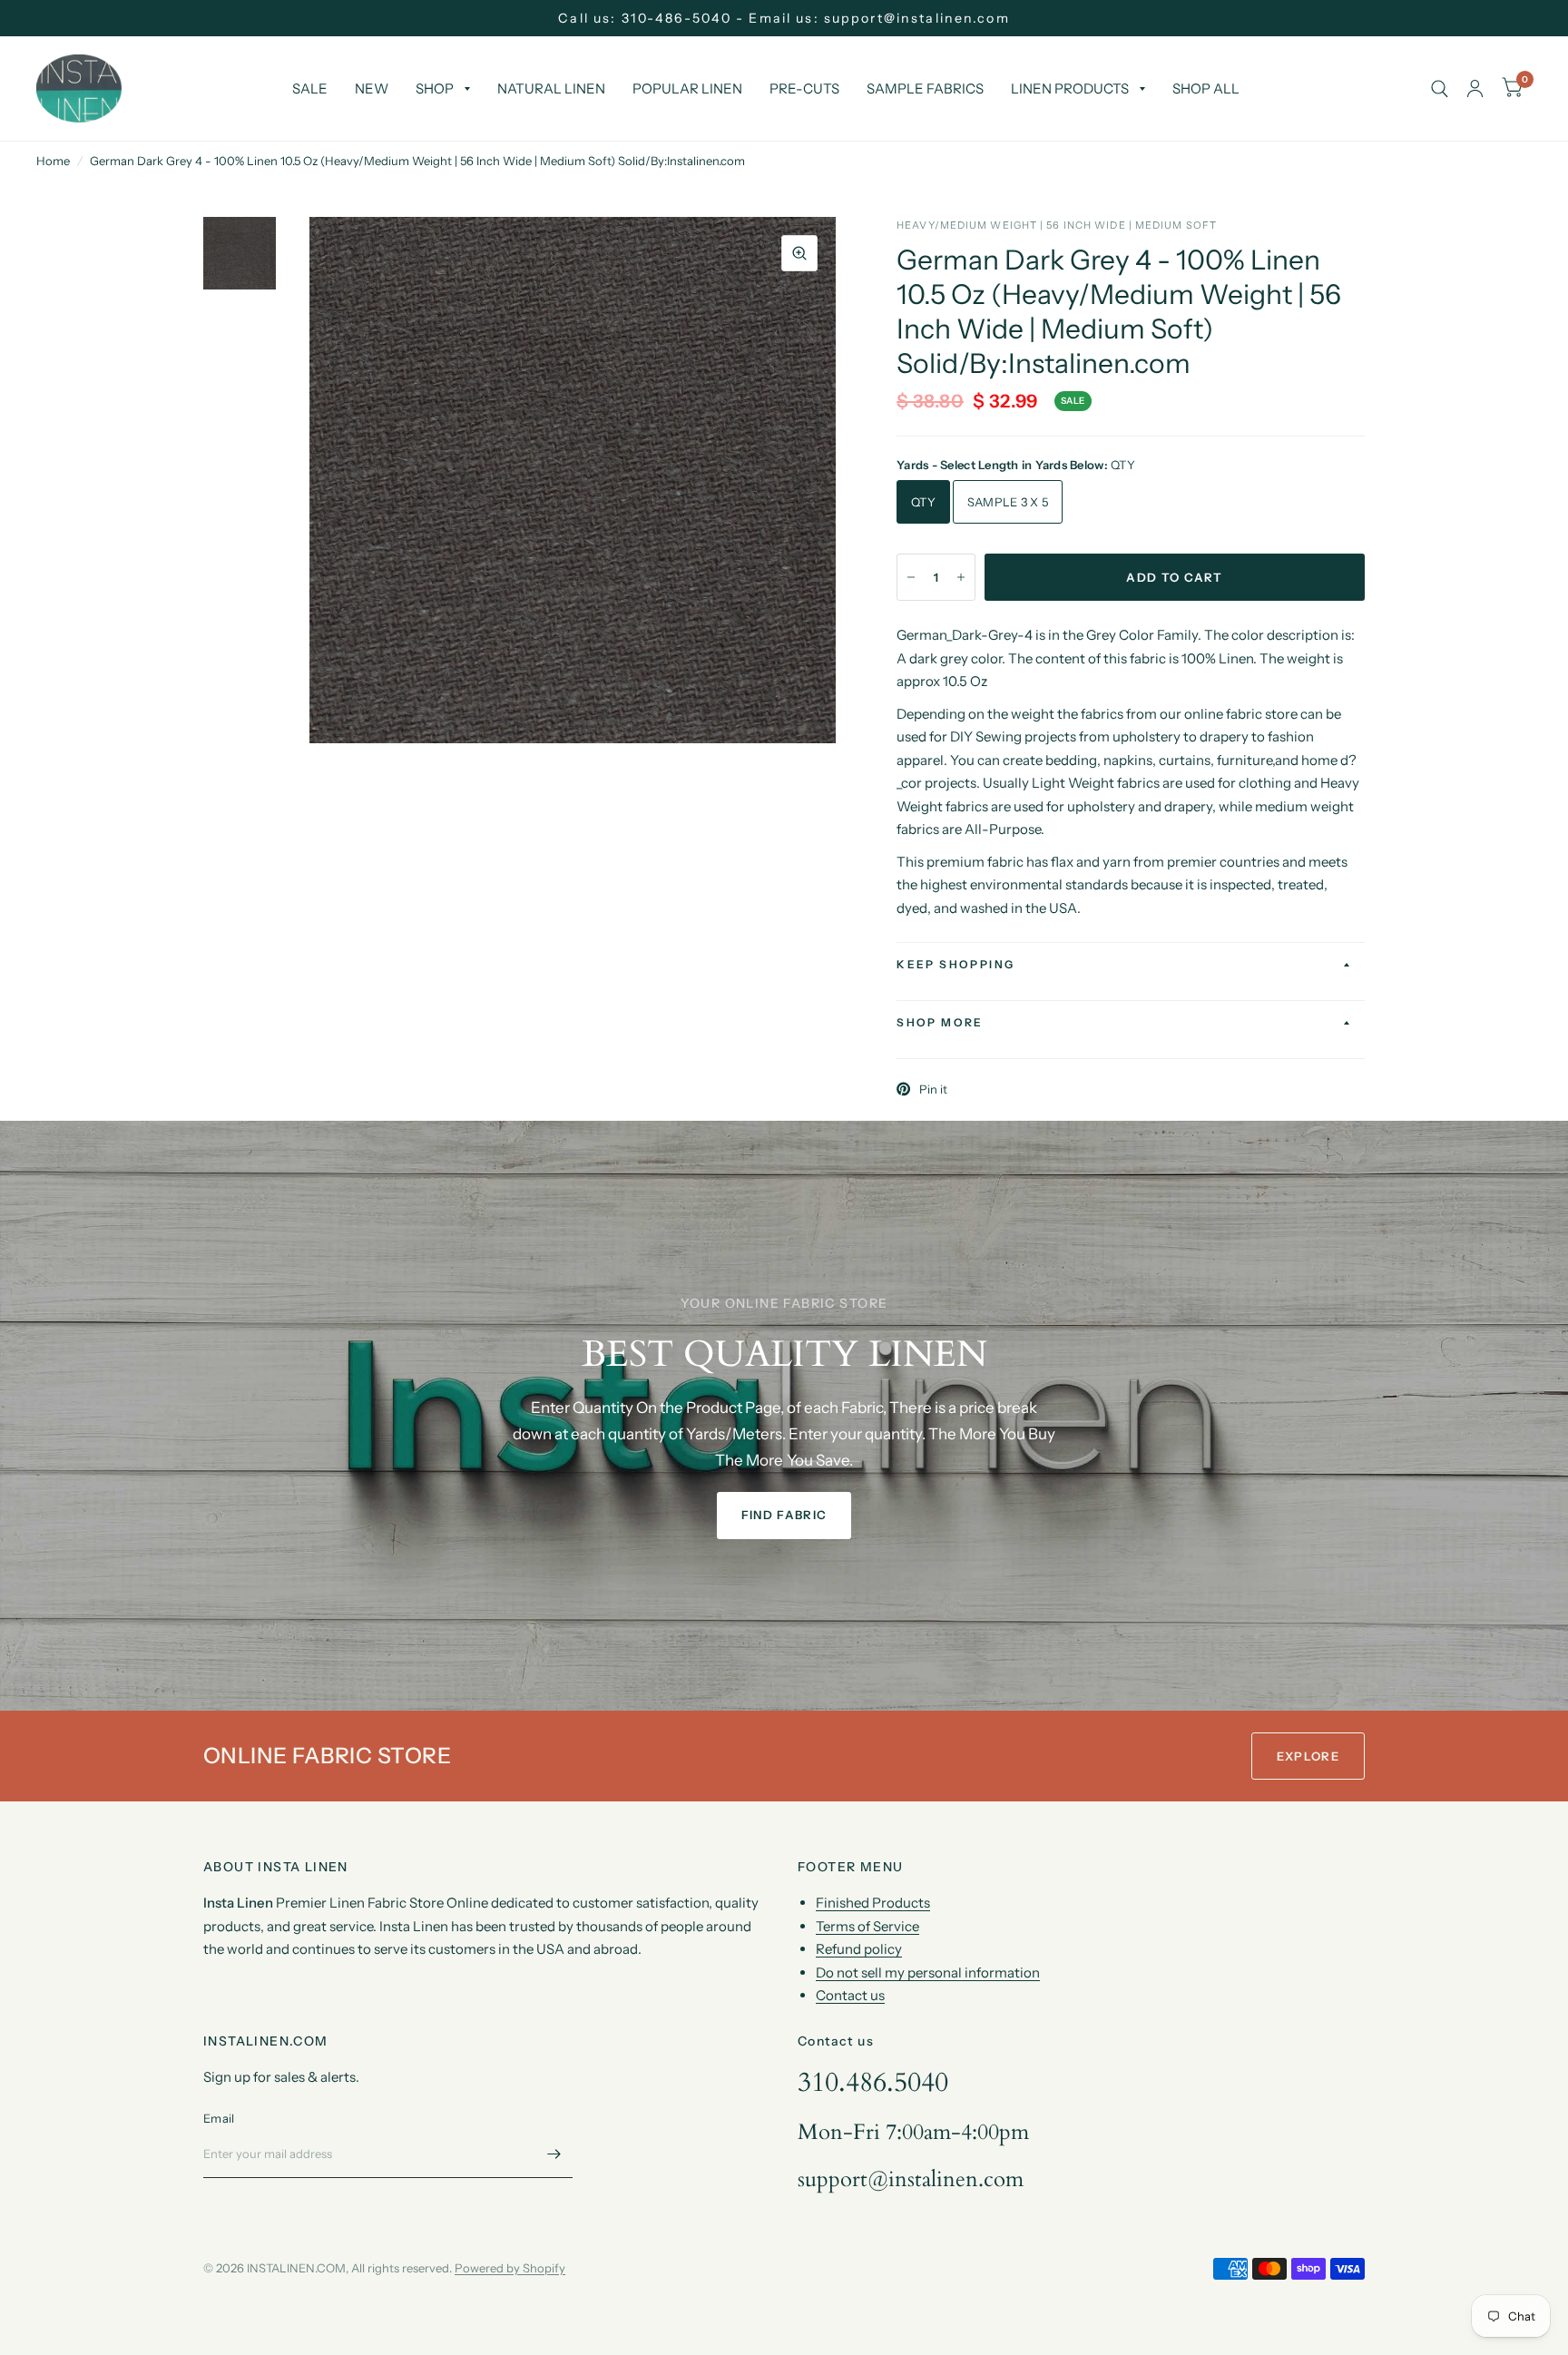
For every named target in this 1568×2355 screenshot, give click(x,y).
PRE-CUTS (804, 88)
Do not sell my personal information (928, 1972)
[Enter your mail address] (554, 2154)
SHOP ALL (1206, 88)
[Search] (1440, 88)
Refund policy (859, 1949)
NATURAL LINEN (551, 88)
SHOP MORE (940, 1022)
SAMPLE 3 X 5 (1008, 502)
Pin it (933, 1089)
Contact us (850, 1995)
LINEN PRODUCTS (1070, 88)
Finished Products (873, 1903)
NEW (372, 88)
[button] (784, 1516)
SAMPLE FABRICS (925, 88)
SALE (310, 88)
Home (53, 161)
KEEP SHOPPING (955, 964)
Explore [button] (1308, 1756)
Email (219, 2118)
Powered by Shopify (510, 2268)
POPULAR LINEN (687, 88)
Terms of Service (867, 1926)
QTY (923, 502)
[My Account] (1475, 88)
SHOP (435, 88)
